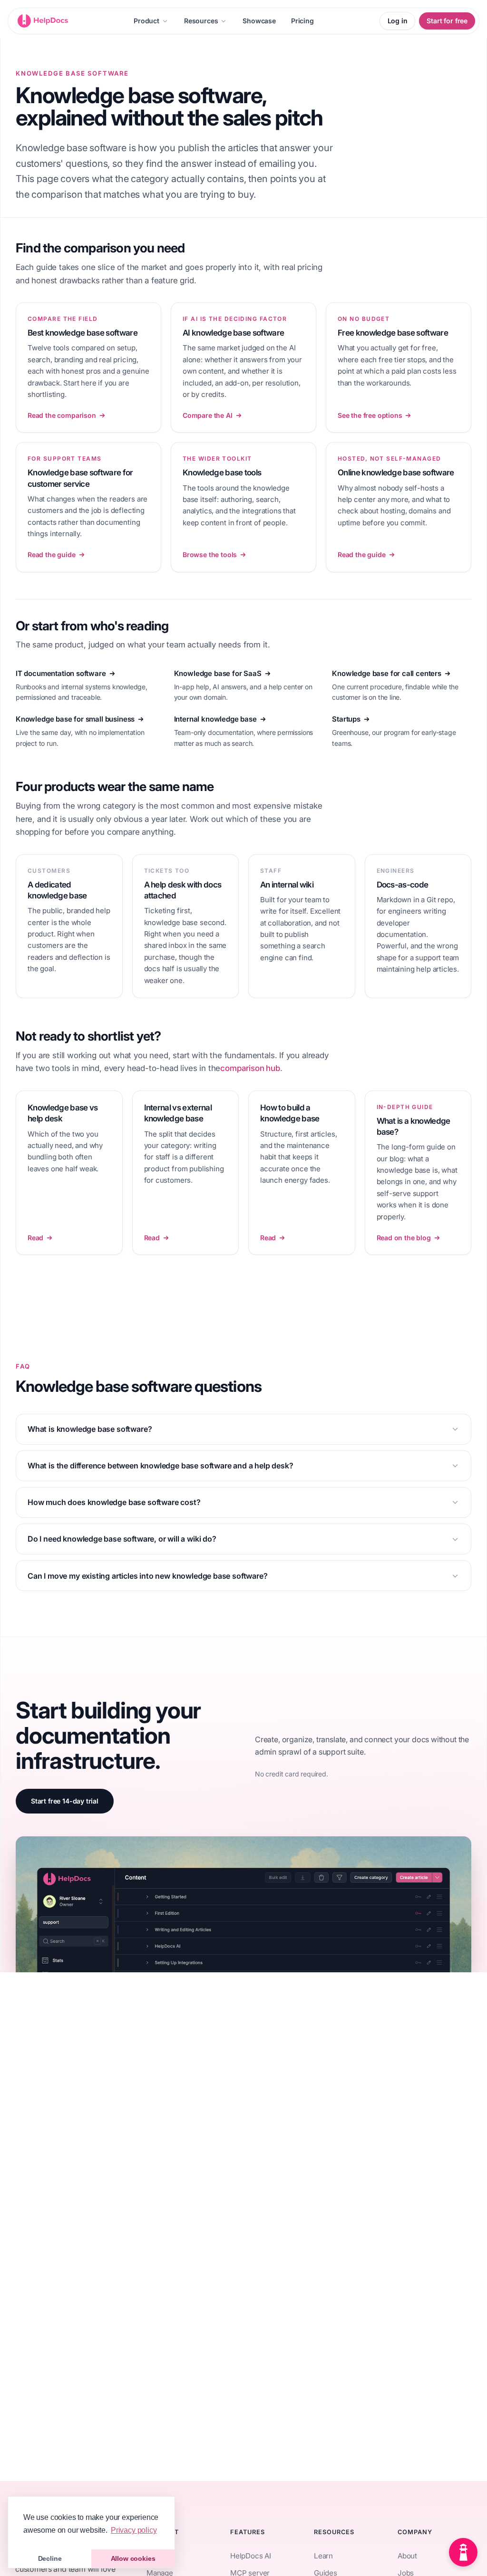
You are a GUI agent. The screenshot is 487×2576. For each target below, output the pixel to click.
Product (146, 21)
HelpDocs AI (251, 2556)
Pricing (302, 21)
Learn (323, 2556)
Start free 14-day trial (65, 1801)
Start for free (447, 21)
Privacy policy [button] (134, 2530)
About (407, 2556)
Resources (201, 21)
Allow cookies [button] (133, 2558)
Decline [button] (50, 2558)
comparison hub (250, 1068)
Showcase (259, 21)
